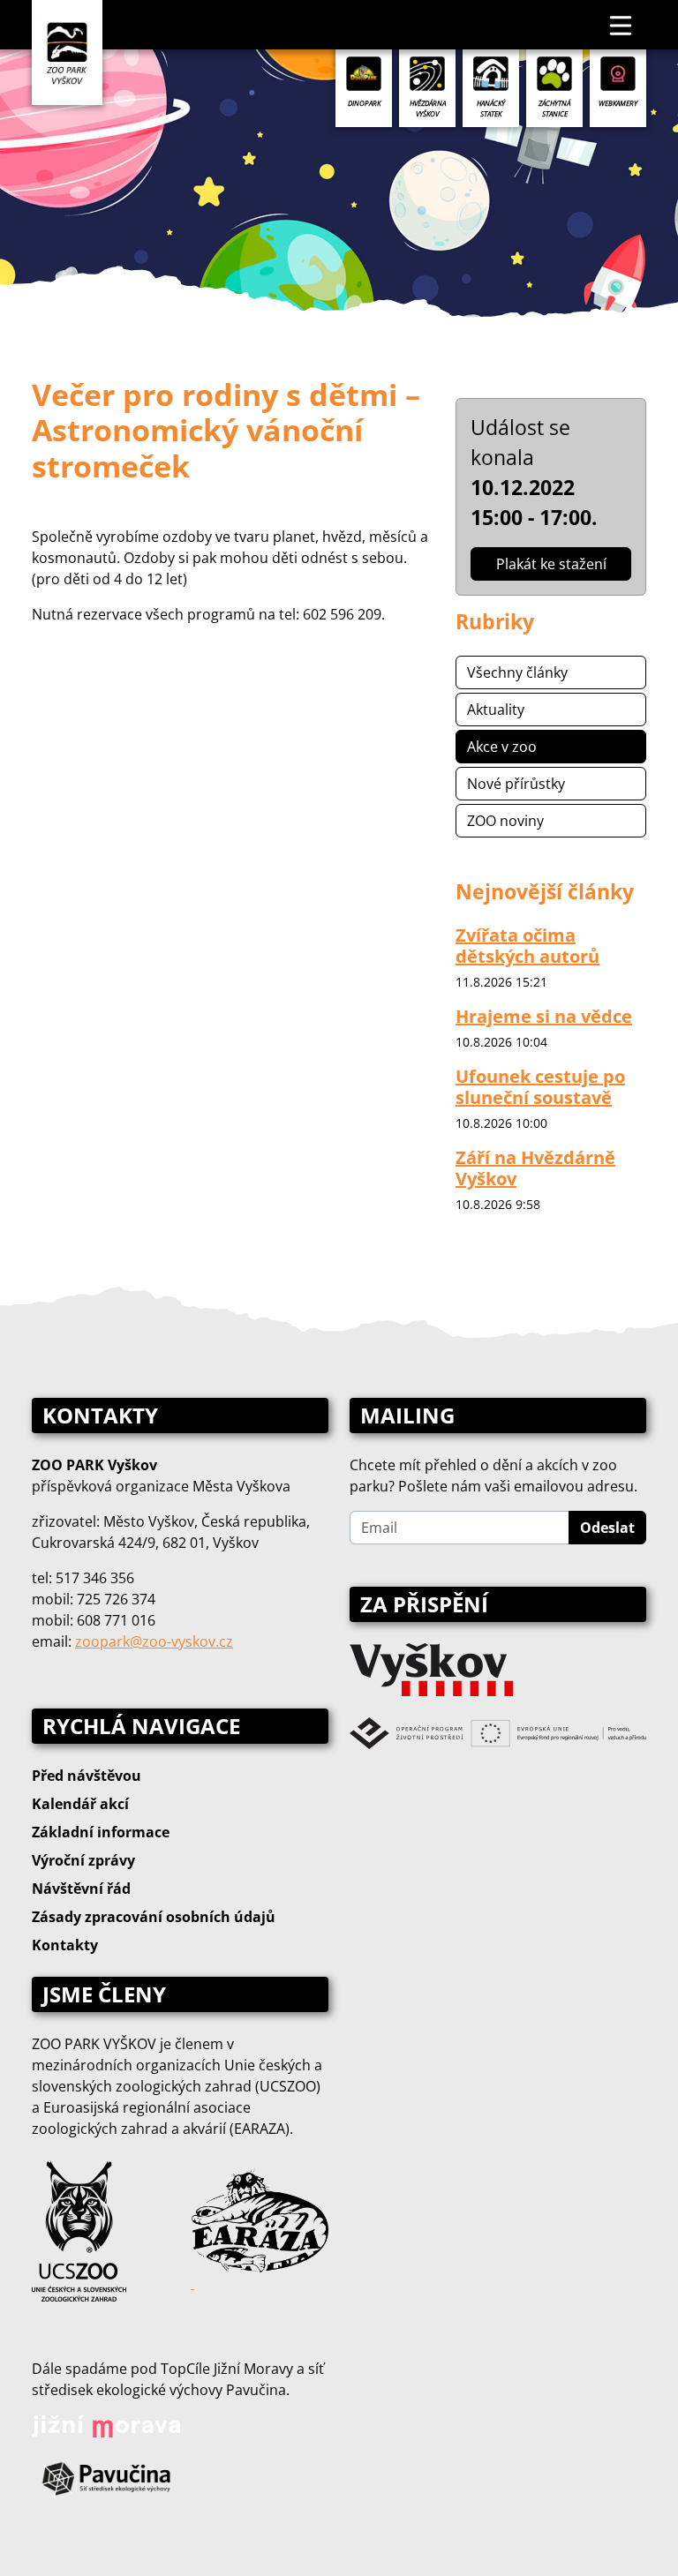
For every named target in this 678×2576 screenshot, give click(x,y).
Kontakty (65, 1945)
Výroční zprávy (83, 1860)
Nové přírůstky (516, 784)
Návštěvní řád (81, 1889)
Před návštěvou (87, 1776)
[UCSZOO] (79, 2229)
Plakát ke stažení (551, 564)
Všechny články (517, 672)
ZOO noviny (505, 821)
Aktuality (496, 710)
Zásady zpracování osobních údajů (154, 1917)
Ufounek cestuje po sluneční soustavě (540, 1087)
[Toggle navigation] (621, 25)
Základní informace (101, 1832)
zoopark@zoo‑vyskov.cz (154, 1641)
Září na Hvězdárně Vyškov (535, 1168)
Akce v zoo (502, 747)
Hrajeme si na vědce (544, 1016)
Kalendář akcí (80, 1804)
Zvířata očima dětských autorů (527, 946)
